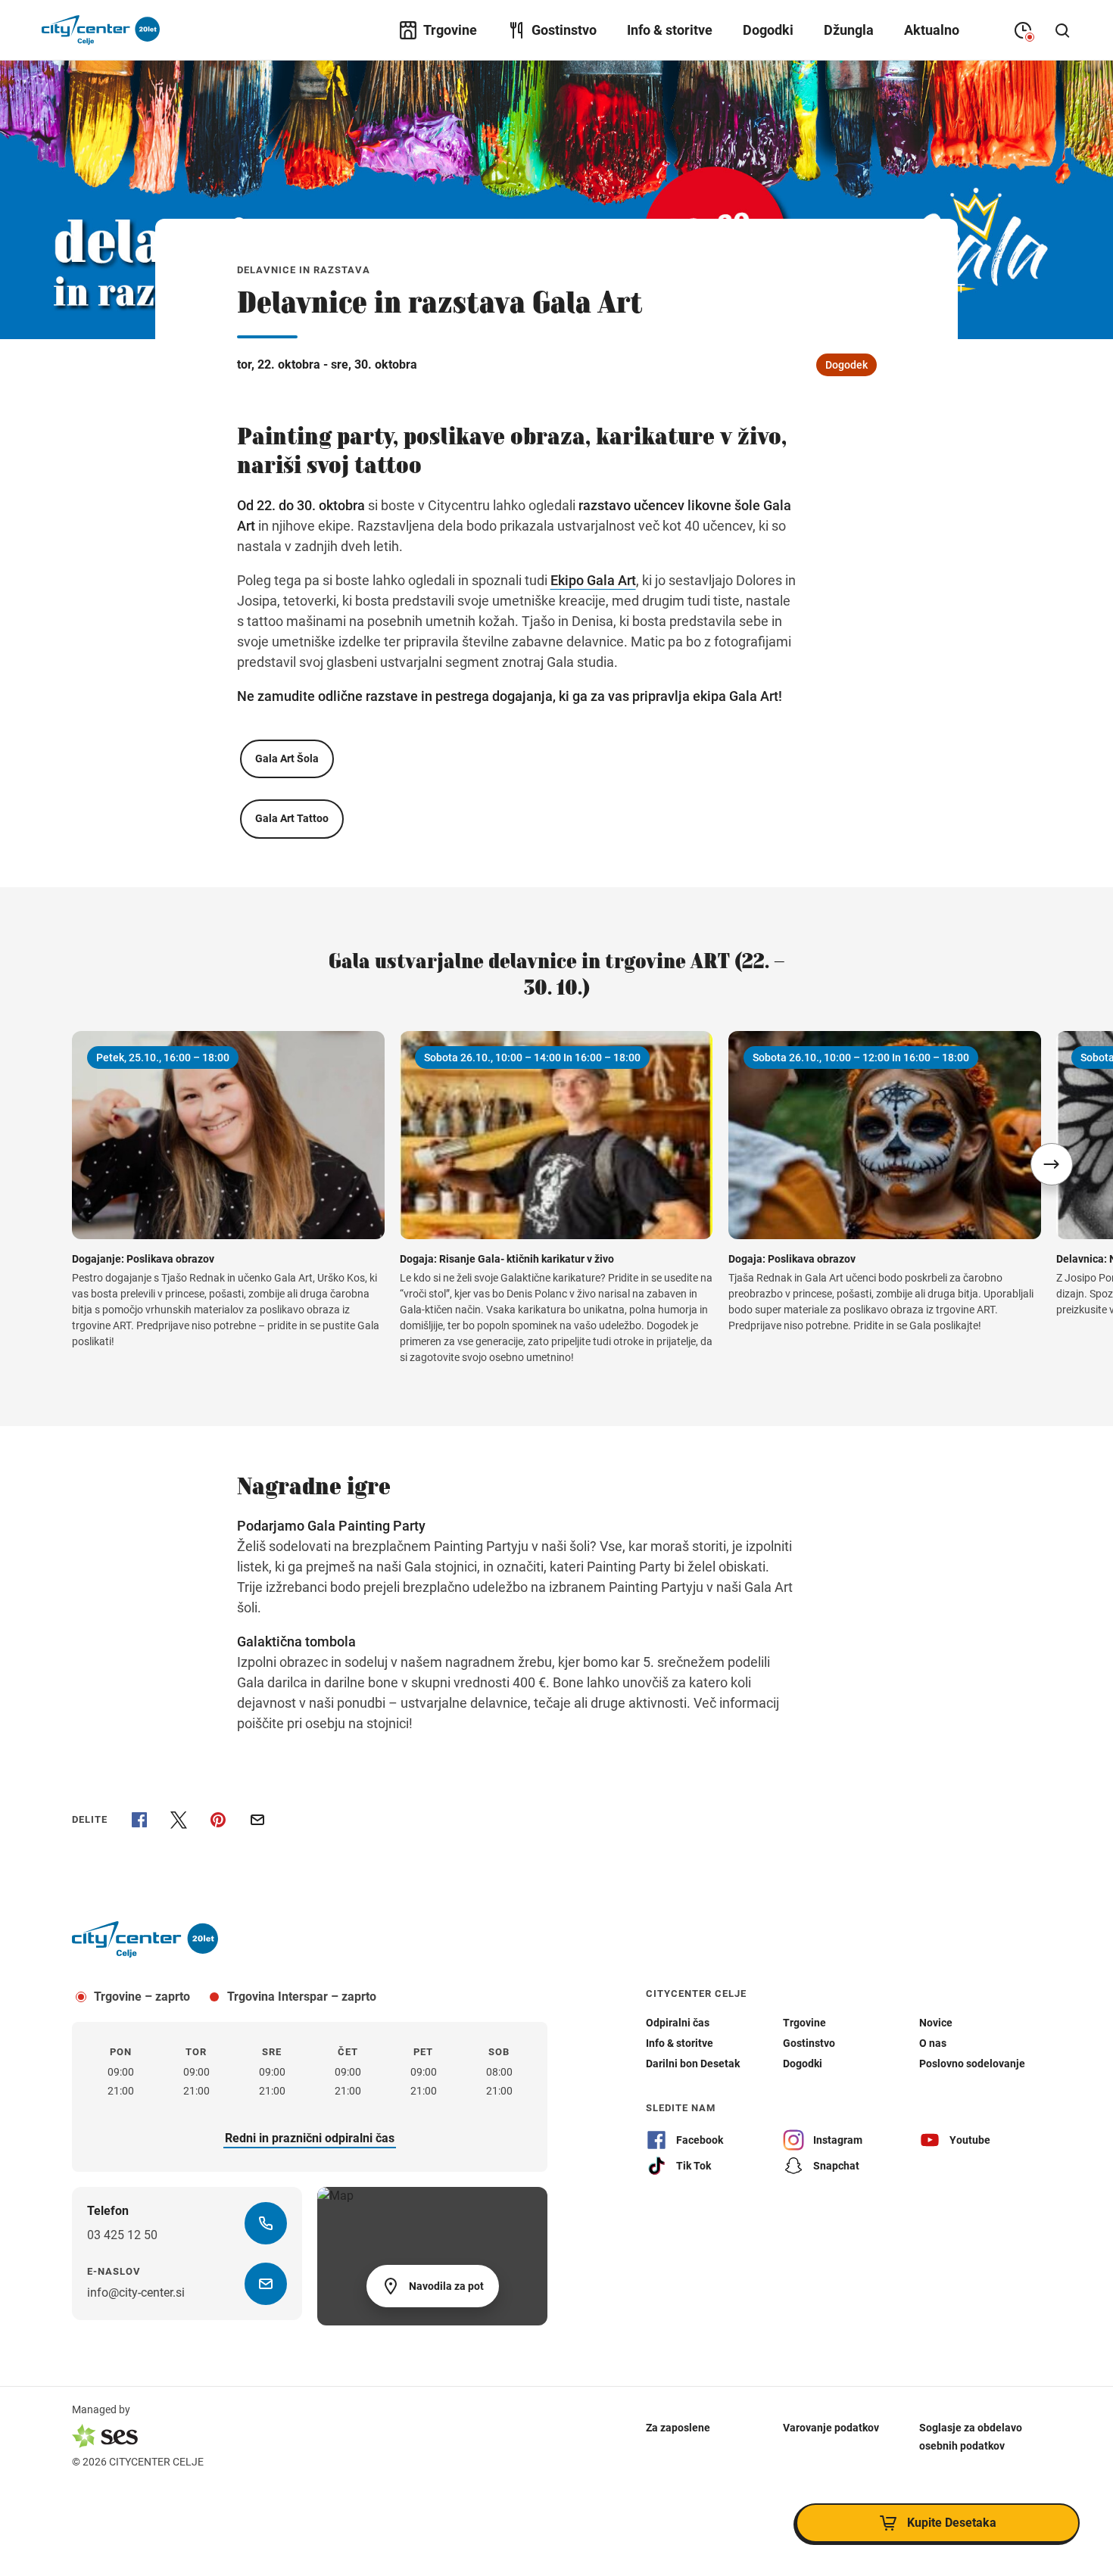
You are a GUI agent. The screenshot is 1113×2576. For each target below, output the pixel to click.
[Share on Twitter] (179, 1820)
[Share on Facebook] (139, 1820)
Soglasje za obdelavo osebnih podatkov (971, 2436)
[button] (1052, 1164)
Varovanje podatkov (831, 2427)
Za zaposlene (678, 2427)
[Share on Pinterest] (218, 1820)
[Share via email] (257, 1820)
